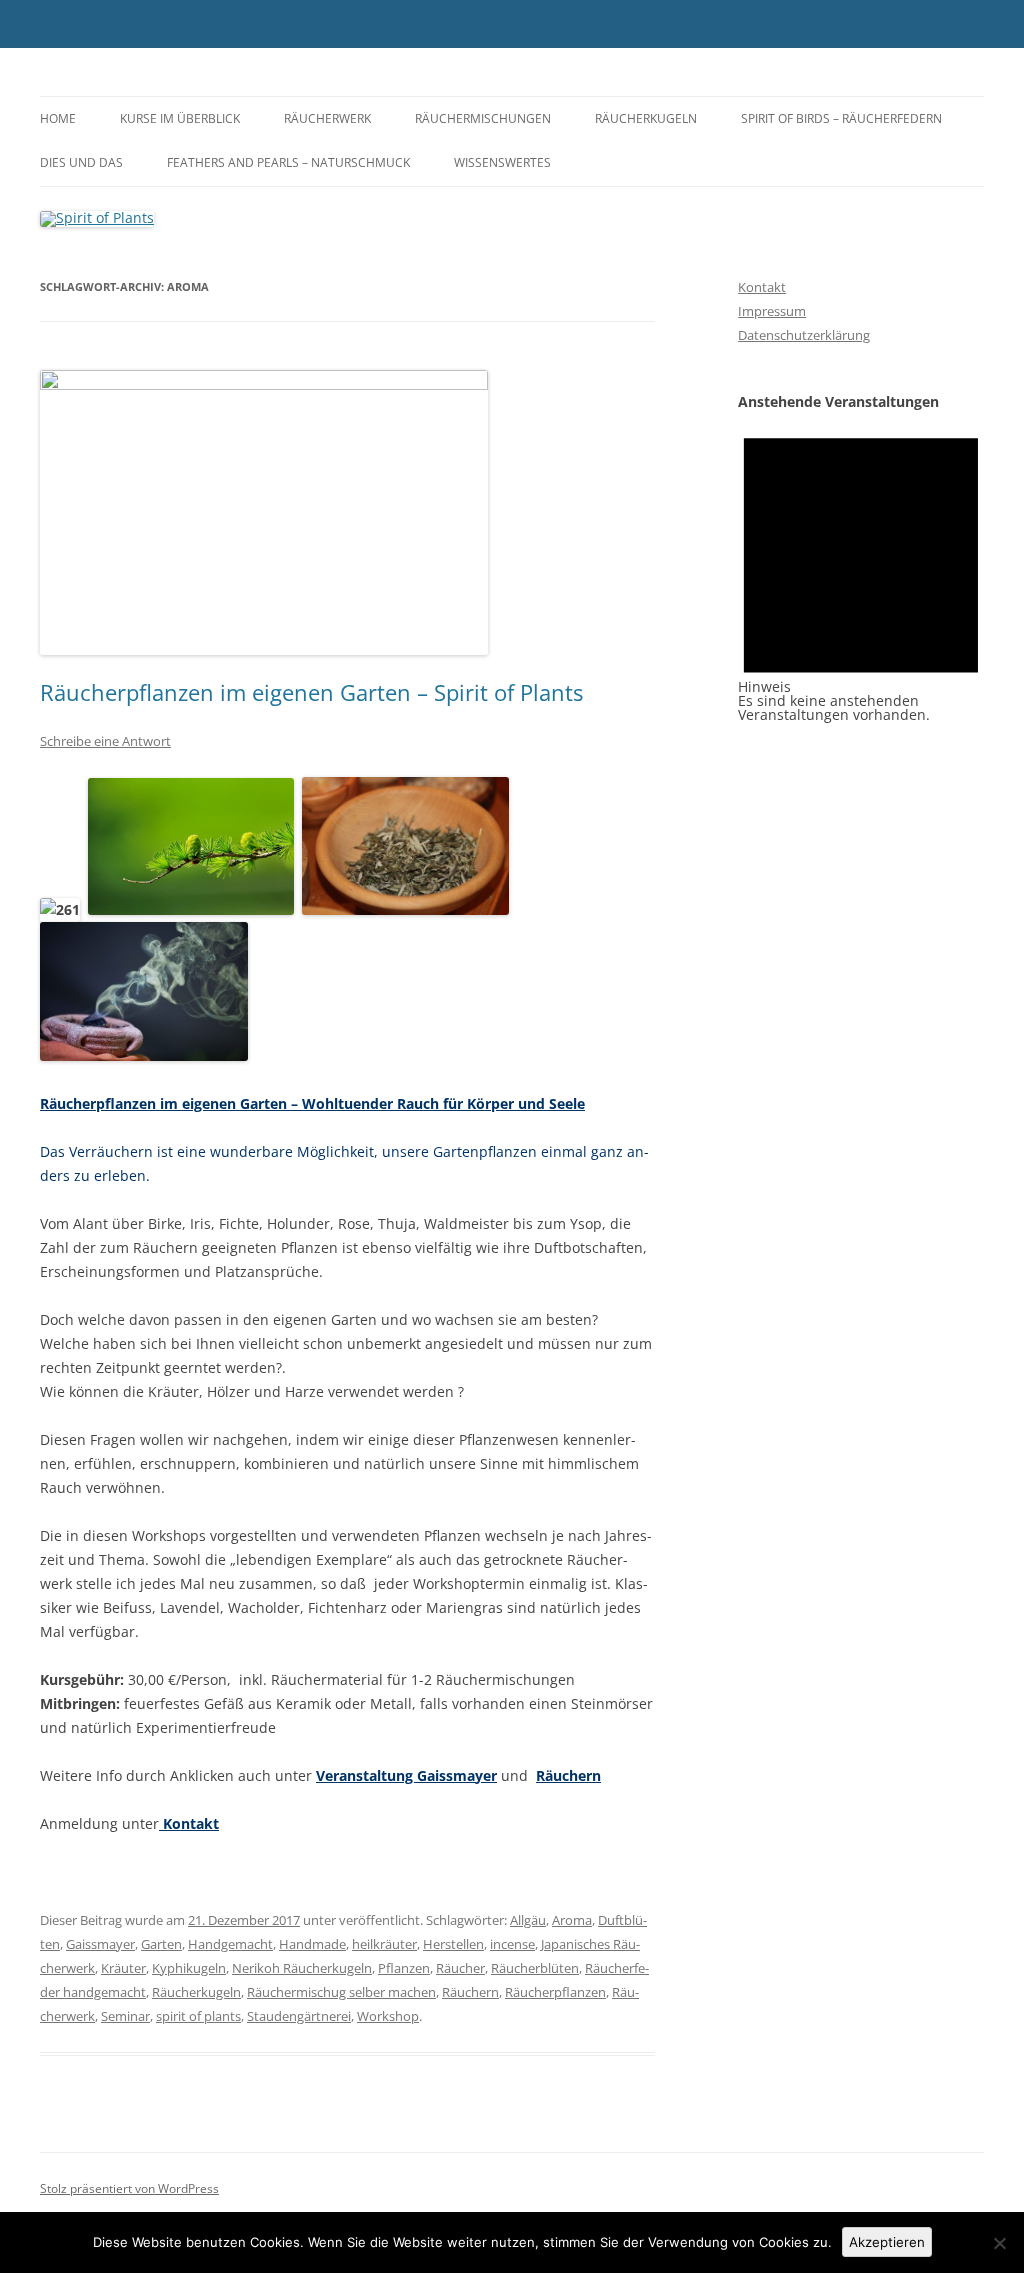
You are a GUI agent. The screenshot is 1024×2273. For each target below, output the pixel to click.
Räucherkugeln (646, 118)
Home (58, 118)
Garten (161, 1944)
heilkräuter (384, 1944)
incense (512, 1944)
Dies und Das (81, 162)
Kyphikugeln (189, 1968)
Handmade (312, 1944)
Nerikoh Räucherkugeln (302, 1968)
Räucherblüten (535, 1968)
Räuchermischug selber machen (341, 1992)
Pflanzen (404, 1968)
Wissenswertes (502, 162)
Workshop (388, 2016)
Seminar (125, 2016)
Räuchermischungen (483, 118)
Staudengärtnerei (299, 2016)
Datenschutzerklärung (804, 335)
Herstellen (453, 1944)
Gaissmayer (100, 1944)
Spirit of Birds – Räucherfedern (841, 118)
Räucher (460, 1968)
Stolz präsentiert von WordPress (129, 2188)
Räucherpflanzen (555, 1992)
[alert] (861, 565)
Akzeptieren (887, 2242)
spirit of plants (198, 2016)
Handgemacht (230, 1944)
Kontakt (189, 1823)
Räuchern (568, 1775)
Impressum (772, 311)
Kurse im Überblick (180, 118)
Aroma (572, 1920)
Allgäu (528, 1920)
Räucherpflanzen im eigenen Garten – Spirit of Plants (311, 692)
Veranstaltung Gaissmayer (406, 1775)
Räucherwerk (327, 118)
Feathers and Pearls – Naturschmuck (288, 162)
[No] (999, 2243)
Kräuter (123, 1968)
